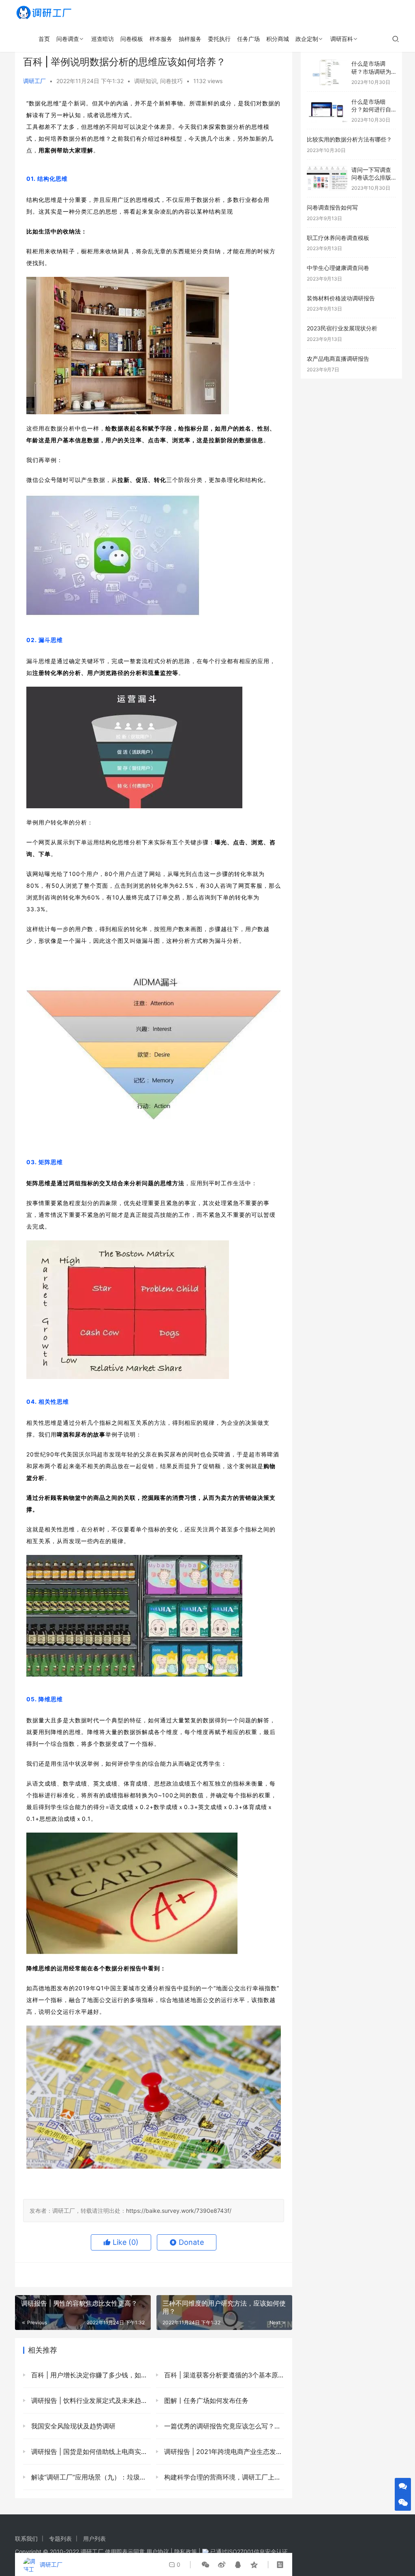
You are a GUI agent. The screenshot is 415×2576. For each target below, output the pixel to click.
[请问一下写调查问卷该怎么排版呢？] (327, 179)
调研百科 (342, 39)
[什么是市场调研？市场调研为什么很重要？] (327, 72)
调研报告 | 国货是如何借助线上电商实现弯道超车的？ (90, 2452)
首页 (44, 39)
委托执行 (219, 39)
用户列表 (94, 2539)
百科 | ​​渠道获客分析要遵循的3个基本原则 (223, 2375)
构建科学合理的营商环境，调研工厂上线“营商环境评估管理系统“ (223, 2477)
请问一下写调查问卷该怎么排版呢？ (371, 178)
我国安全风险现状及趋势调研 (72, 2426)
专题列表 (60, 2539)
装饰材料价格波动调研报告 (341, 298)
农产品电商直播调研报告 (338, 359)
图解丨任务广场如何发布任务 (205, 2400)
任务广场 (248, 39)
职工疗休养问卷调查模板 (338, 238)
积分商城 (278, 39)
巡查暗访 (103, 39)
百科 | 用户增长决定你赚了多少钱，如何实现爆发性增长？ (90, 2375)
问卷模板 (132, 39)
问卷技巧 (171, 81)
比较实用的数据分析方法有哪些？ (349, 139)
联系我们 (26, 2539)
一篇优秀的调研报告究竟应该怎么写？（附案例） (223, 2426)
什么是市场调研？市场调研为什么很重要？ (371, 71)
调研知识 (145, 81)
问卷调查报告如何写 (332, 207)
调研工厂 (34, 81)
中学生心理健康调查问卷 (338, 268)
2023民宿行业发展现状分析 (342, 328)
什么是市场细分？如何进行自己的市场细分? (371, 109)
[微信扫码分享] (205, 2565)
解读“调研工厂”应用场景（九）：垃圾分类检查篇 (90, 2477)
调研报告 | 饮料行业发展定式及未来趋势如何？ (90, 2400)
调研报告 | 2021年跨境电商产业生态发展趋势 (223, 2452)
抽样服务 (190, 39)
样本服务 (161, 39)
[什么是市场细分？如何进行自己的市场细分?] (327, 110)
